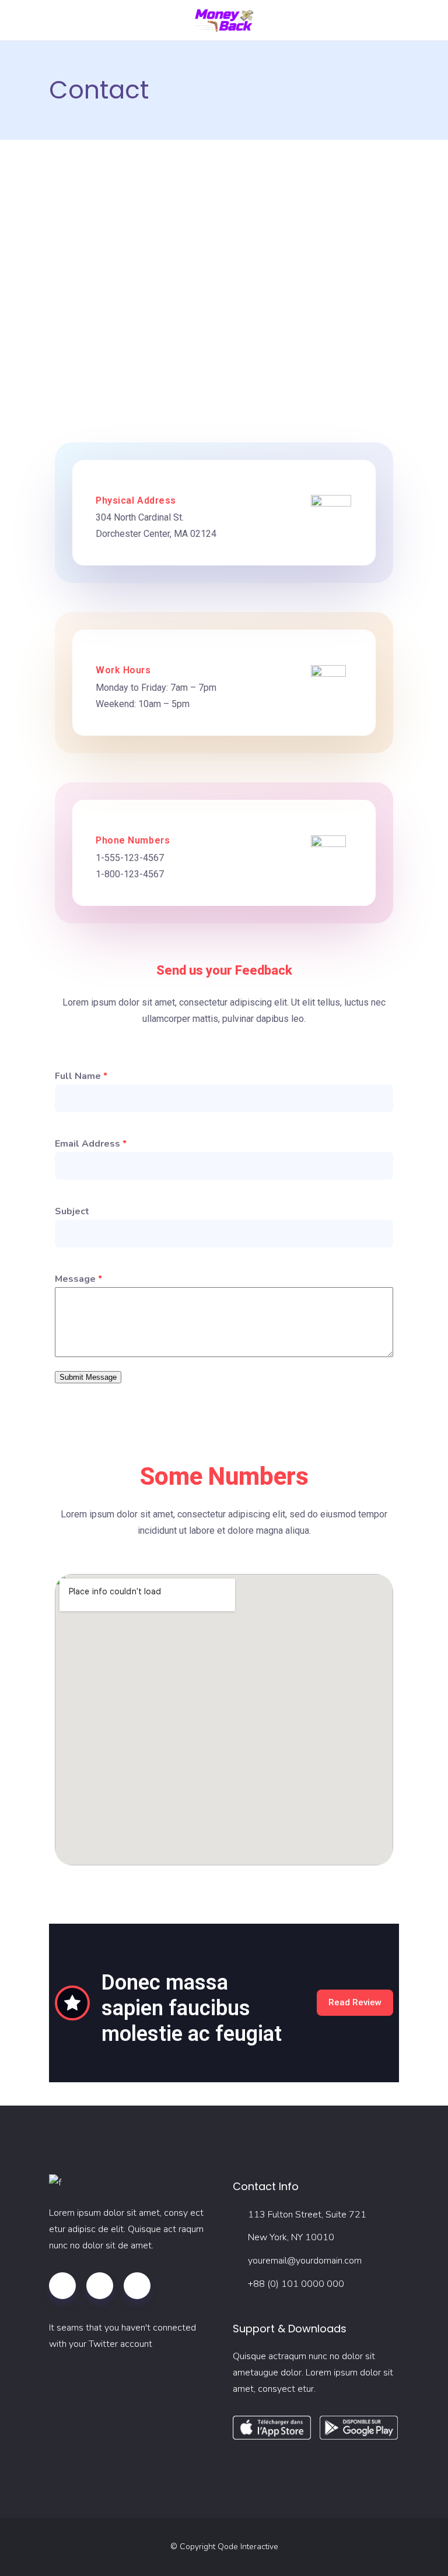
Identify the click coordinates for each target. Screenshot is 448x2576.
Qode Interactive (248, 2547)
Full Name (81, 1076)
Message (78, 1279)
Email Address (91, 1144)
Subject (72, 1211)
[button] (355, 2003)
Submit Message (88, 1377)
